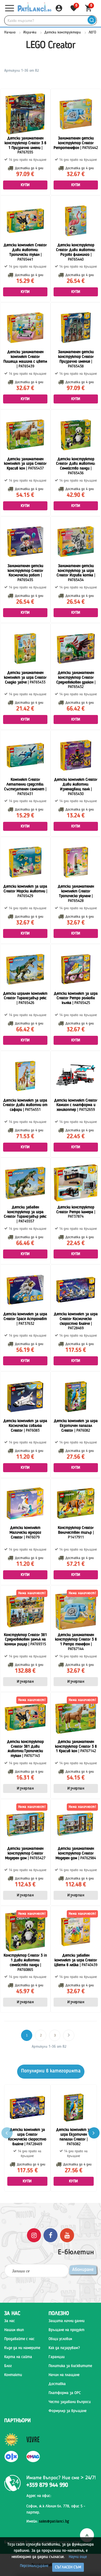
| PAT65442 (76, 143)
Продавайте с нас (19, 2339)
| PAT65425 (76, 998)
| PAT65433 (25, 678)
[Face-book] (50, 2235)
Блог (8, 2366)
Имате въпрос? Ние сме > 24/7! (61, 2478)
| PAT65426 (25, 998)
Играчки (30, 32)
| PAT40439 (76, 1960)
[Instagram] (34, 2235)
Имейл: (48, 2521)
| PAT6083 (25, 1426)
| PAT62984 (76, 1853)
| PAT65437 (25, 464)
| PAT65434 (76, 573)
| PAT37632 (25, 1319)
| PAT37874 (76, 1212)
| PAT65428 (76, 894)
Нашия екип (14, 2330)
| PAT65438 (76, 359)
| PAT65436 (76, 466)
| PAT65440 (76, 252)
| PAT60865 (25, 1963)
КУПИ (25, 185)
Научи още (78, 2557)
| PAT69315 (25, 1640)
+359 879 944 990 (47, 2485)
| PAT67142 (76, 1747)
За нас (10, 2321)
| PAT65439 (25, 359)
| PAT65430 (76, 787)
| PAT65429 (25, 891)
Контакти (13, 2375)
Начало (10, 32)
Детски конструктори (63, 32)
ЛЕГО (92, 32)
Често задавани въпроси (70, 2402)
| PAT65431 (25, 787)
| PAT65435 (25, 573)
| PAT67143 (25, 1749)
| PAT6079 (25, 1533)
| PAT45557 (25, 1214)
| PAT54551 (25, 1105)
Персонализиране (34, 2566)
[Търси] (92, 20)
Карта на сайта (18, 2357)
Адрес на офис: (39, 2496)
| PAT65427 (25, 1853)
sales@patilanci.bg (54, 2521)
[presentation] (94, 2133)
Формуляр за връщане (67, 2411)
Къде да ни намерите (22, 2348)
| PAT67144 (76, 1642)
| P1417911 (76, 1533)
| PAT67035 (25, 145)
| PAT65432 (76, 680)
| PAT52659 (76, 1105)
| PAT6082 (76, 1426)
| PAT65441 (25, 252)
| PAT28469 (76, 1321)
